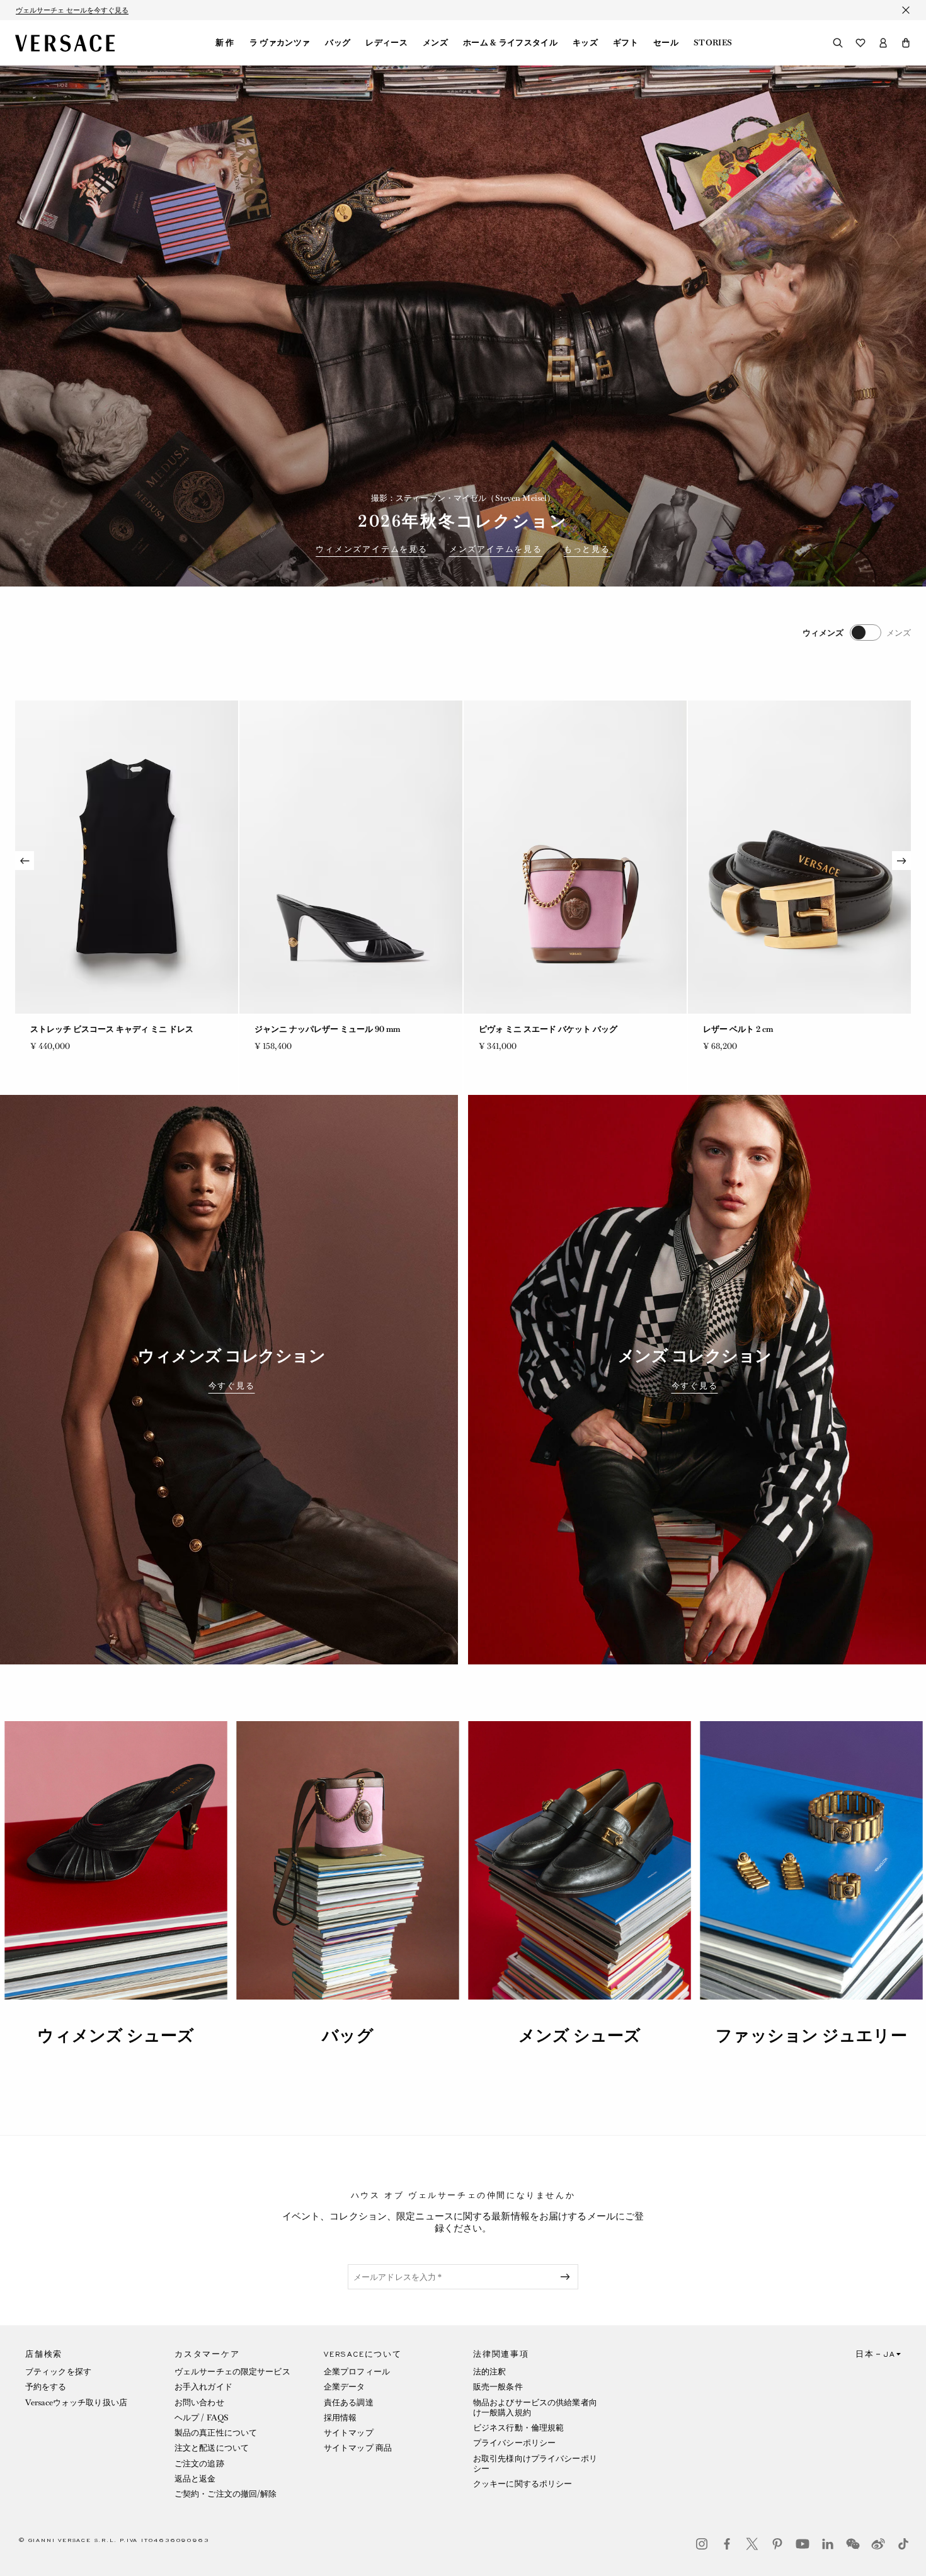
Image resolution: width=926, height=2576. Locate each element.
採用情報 (340, 2418)
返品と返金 (195, 2479)
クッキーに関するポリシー (523, 2484)
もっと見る (587, 549)
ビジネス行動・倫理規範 (518, 2428)
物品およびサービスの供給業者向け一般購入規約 (535, 2407)
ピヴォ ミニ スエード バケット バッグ (324, 1029)
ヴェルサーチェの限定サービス (232, 2372)
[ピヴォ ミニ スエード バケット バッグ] (351, 857)
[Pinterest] (777, 2544)
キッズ (585, 43)
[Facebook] (727, 2544)
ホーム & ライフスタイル (510, 43)
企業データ (345, 2387)
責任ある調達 (349, 2402)
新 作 (225, 43)
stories (713, 43)
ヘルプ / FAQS (202, 2418)
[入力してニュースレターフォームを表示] (568, 2277)
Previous (25, 861)
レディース (386, 43)
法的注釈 (489, 2372)
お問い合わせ (199, 2402)
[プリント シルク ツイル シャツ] (799, 857)
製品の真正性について (216, 2433)
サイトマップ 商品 (358, 2448)
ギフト (626, 43)
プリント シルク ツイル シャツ (759, 1029)
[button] (906, 43)
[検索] (838, 43)
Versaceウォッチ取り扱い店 (76, 2402)
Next (901, 861)
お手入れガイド (203, 2387)
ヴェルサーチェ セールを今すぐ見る (72, 10)
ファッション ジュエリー (811, 2035)
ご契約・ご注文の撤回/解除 (226, 2494)
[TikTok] (903, 2544)
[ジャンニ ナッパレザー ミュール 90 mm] (127, 857)
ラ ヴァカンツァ (280, 43)
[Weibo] (878, 2544)
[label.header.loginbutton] (883, 43)
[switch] (857, 633)
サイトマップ (349, 2433)
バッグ (338, 43)
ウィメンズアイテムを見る (372, 549)
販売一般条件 (498, 2387)
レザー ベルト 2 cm (514, 1029)
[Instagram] (702, 2544)
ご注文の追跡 (199, 2464)
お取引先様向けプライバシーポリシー (535, 2464)
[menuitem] (225, 43)
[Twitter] (752, 2544)
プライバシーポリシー (514, 2443)
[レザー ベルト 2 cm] (575, 857)
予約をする (46, 2387)
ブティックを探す (58, 2372)
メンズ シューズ (580, 2035)
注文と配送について (212, 2448)
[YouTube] (803, 2544)
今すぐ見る (232, 1387)
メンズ (435, 43)
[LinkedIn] (828, 2544)
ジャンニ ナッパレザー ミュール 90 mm (103, 1029)
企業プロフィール (357, 2372)
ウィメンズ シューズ (116, 2035)
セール (666, 43)
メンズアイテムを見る (496, 549)
